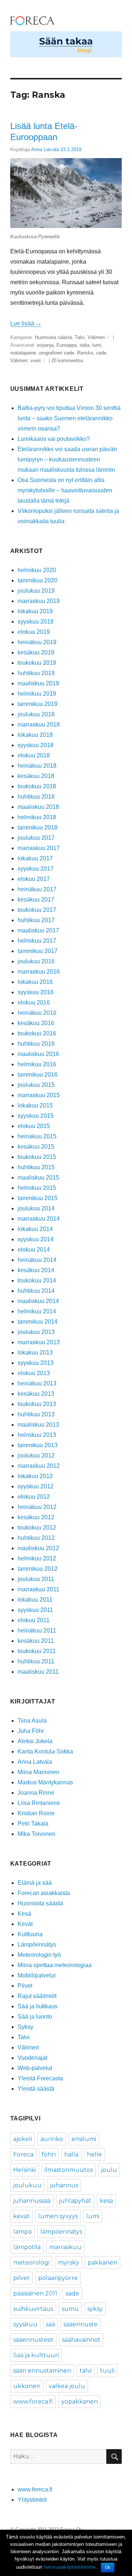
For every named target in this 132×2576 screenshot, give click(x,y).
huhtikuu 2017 (36, 920)
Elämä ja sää (35, 1883)
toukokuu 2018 (37, 786)
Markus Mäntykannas (45, 1782)
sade (101, 353)
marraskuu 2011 (38, 1589)
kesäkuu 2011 (36, 1641)
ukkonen (27, 2386)
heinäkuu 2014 (37, 1260)
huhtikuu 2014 (36, 1291)
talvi (86, 2371)
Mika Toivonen (36, 1834)
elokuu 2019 (34, 632)
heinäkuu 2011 (37, 1630)
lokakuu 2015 (35, 1105)
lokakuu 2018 (35, 735)
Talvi (80, 337)
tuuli (107, 2371)
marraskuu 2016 (39, 972)
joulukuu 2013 (36, 1332)
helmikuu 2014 (37, 1311)
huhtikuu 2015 (36, 1167)
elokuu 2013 (34, 1373)
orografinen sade (56, 353)
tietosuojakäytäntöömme (70, 2567)
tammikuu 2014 (38, 1322)
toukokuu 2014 (37, 1280)
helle (94, 2154)
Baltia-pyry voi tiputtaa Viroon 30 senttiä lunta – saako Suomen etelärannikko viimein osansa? (69, 418)
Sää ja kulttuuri (36, 2355)
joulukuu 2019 (36, 591)
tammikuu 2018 (38, 827)
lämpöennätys (61, 2232)
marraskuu (65, 2247)
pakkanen (102, 2263)
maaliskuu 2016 (38, 1054)
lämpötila (27, 2247)
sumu (70, 2309)
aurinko (52, 2139)
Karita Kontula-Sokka (45, 1751)
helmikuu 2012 (37, 1558)
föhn (49, 2154)
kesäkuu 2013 (36, 1394)
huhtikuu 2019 (36, 673)
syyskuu (25, 2324)
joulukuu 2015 (36, 1085)
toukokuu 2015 (37, 1157)
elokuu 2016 (34, 1002)
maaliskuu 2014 (38, 1301)
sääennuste (80, 2324)
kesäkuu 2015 (36, 1147)
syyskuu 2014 (36, 1239)
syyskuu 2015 (36, 1116)
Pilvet (25, 1986)
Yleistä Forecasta (40, 2078)
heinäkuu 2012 (37, 1507)
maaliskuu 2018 (38, 807)
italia (85, 345)
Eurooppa (67, 345)
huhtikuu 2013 (36, 1414)
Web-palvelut (35, 2068)
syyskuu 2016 (36, 992)
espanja (45, 345)
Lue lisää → (26, 323)
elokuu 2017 (34, 879)
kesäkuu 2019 (36, 652)
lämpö (23, 2232)
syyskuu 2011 (35, 1610)
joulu (109, 2170)
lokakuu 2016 (35, 982)
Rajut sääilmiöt (37, 1996)
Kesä (24, 1914)
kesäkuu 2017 (36, 900)
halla (71, 2154)
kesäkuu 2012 (36, 1517)
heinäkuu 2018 (37, 766)
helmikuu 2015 (37, 1188)
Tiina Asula (32, 1721)
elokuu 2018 (34, 755)
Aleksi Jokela (35, 1741)
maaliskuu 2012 (38, 1548)
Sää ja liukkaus (38, 2006)
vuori (36, 361)
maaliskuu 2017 (38, 930)
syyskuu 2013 (36, 1363)
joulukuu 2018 (36, 714)
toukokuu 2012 (37, 1528)
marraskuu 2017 (39, 848)
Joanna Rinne (36, 1793)
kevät (21, 2216)
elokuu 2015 (34, 1126)
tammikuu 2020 (38, 580)
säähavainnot (81, 2340)
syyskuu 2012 (36, 1486)
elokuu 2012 (34, 1497)
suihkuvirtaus (33, 2309)
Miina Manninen (38, 1772)
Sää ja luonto (35, 2017)
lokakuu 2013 (35, 1353)
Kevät (25, 1924)
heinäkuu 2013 (37, 1383)
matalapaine (23, 353)
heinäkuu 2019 (37, 642)
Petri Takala (33, 1824)
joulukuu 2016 (36, 961)
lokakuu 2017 (35, 858)
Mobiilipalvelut (36, 1975)
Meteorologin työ (39, 1955)
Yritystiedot (32, 2500)
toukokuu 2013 (37, 1404)
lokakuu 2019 (35, 611)
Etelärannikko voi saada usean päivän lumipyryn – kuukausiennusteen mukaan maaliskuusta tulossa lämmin (67, 459)
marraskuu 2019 (39, 601)
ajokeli (23, 2139)
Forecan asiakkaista (44, 1893)
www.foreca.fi (33, 2402)
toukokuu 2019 (37, 663)
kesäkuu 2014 (36, 1270)
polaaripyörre (58, 2278)
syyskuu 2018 (36, 745)
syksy (95, 2309)
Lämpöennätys (37, 1945)
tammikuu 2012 (38, 1569)
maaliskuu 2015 (38, 1178)
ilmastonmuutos (69, 2170)
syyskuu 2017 (36, 869)
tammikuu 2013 (38, 1445)
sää (50, 2324)
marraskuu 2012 (39, 1466)
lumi (97, 345)
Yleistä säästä (36, 2089)
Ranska (85, 353)
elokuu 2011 (34, 1620)
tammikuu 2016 (38, 1075)
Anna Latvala (45, 149)
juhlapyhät (75, 2201)
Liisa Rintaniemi (39, 1803)
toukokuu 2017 (37, 910)
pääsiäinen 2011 (35, 2293)
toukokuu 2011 (37, 1651)
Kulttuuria (30, 1934)
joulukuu (27, 2185)
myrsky (69, 2263)
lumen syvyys (58, 2216)
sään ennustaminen (42, 2371)
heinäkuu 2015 (37, 1136)
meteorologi (31, 2263)
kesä (106, 2201)
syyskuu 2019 (36, 622)
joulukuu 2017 (36, 838)
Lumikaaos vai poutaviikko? (54, 439)
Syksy (25, 2027)
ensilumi (84, 2139)
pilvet (21, 2278)
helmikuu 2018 (37, 817)
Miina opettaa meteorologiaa (55, 1965)
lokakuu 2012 (35, 1476)
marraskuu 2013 (39, 1342)
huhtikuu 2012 (36, 1538)
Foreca (23, 2154)
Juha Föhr (31, 1731)
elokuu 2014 (34, 1250)
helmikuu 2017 (37, 941)
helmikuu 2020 (37, 570)
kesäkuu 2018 (36, 776)
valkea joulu (67, 2386)
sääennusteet (33, 2340)
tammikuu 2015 (38, 1198)
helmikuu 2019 (37, 694)
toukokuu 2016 (37, 1033)
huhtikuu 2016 (36, 1044)
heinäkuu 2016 (37, 1013)
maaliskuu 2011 (38, 1672)
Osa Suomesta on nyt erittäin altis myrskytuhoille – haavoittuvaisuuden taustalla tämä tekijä (65, 490)
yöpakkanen (80, 2402)
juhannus (64, 2185)
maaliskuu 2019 (38, 683)
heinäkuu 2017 (37, 889)
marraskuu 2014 (39, 1219)
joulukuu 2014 (36, 1208)
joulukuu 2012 (36, 1455)
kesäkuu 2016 (36, 1023)
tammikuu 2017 (38, 951)
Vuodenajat (32, 2058)
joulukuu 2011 (36, 1579)
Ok (108, 2568)
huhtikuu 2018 (36, 797)
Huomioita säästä (53, 337)
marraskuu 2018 (39, 725)
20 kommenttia (67, 361)
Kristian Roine (36, 1813)
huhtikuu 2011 (36, 1661)
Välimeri (96, 337)
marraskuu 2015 (39, 1095)
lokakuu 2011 (35, 1600)
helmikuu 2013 (37, 1435)
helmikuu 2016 (37, 1064)
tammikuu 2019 (38, 704)
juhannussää (32, 2201)
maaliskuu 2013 (38, 1425)
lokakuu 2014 (35, 1229)
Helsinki (25, 2170)
